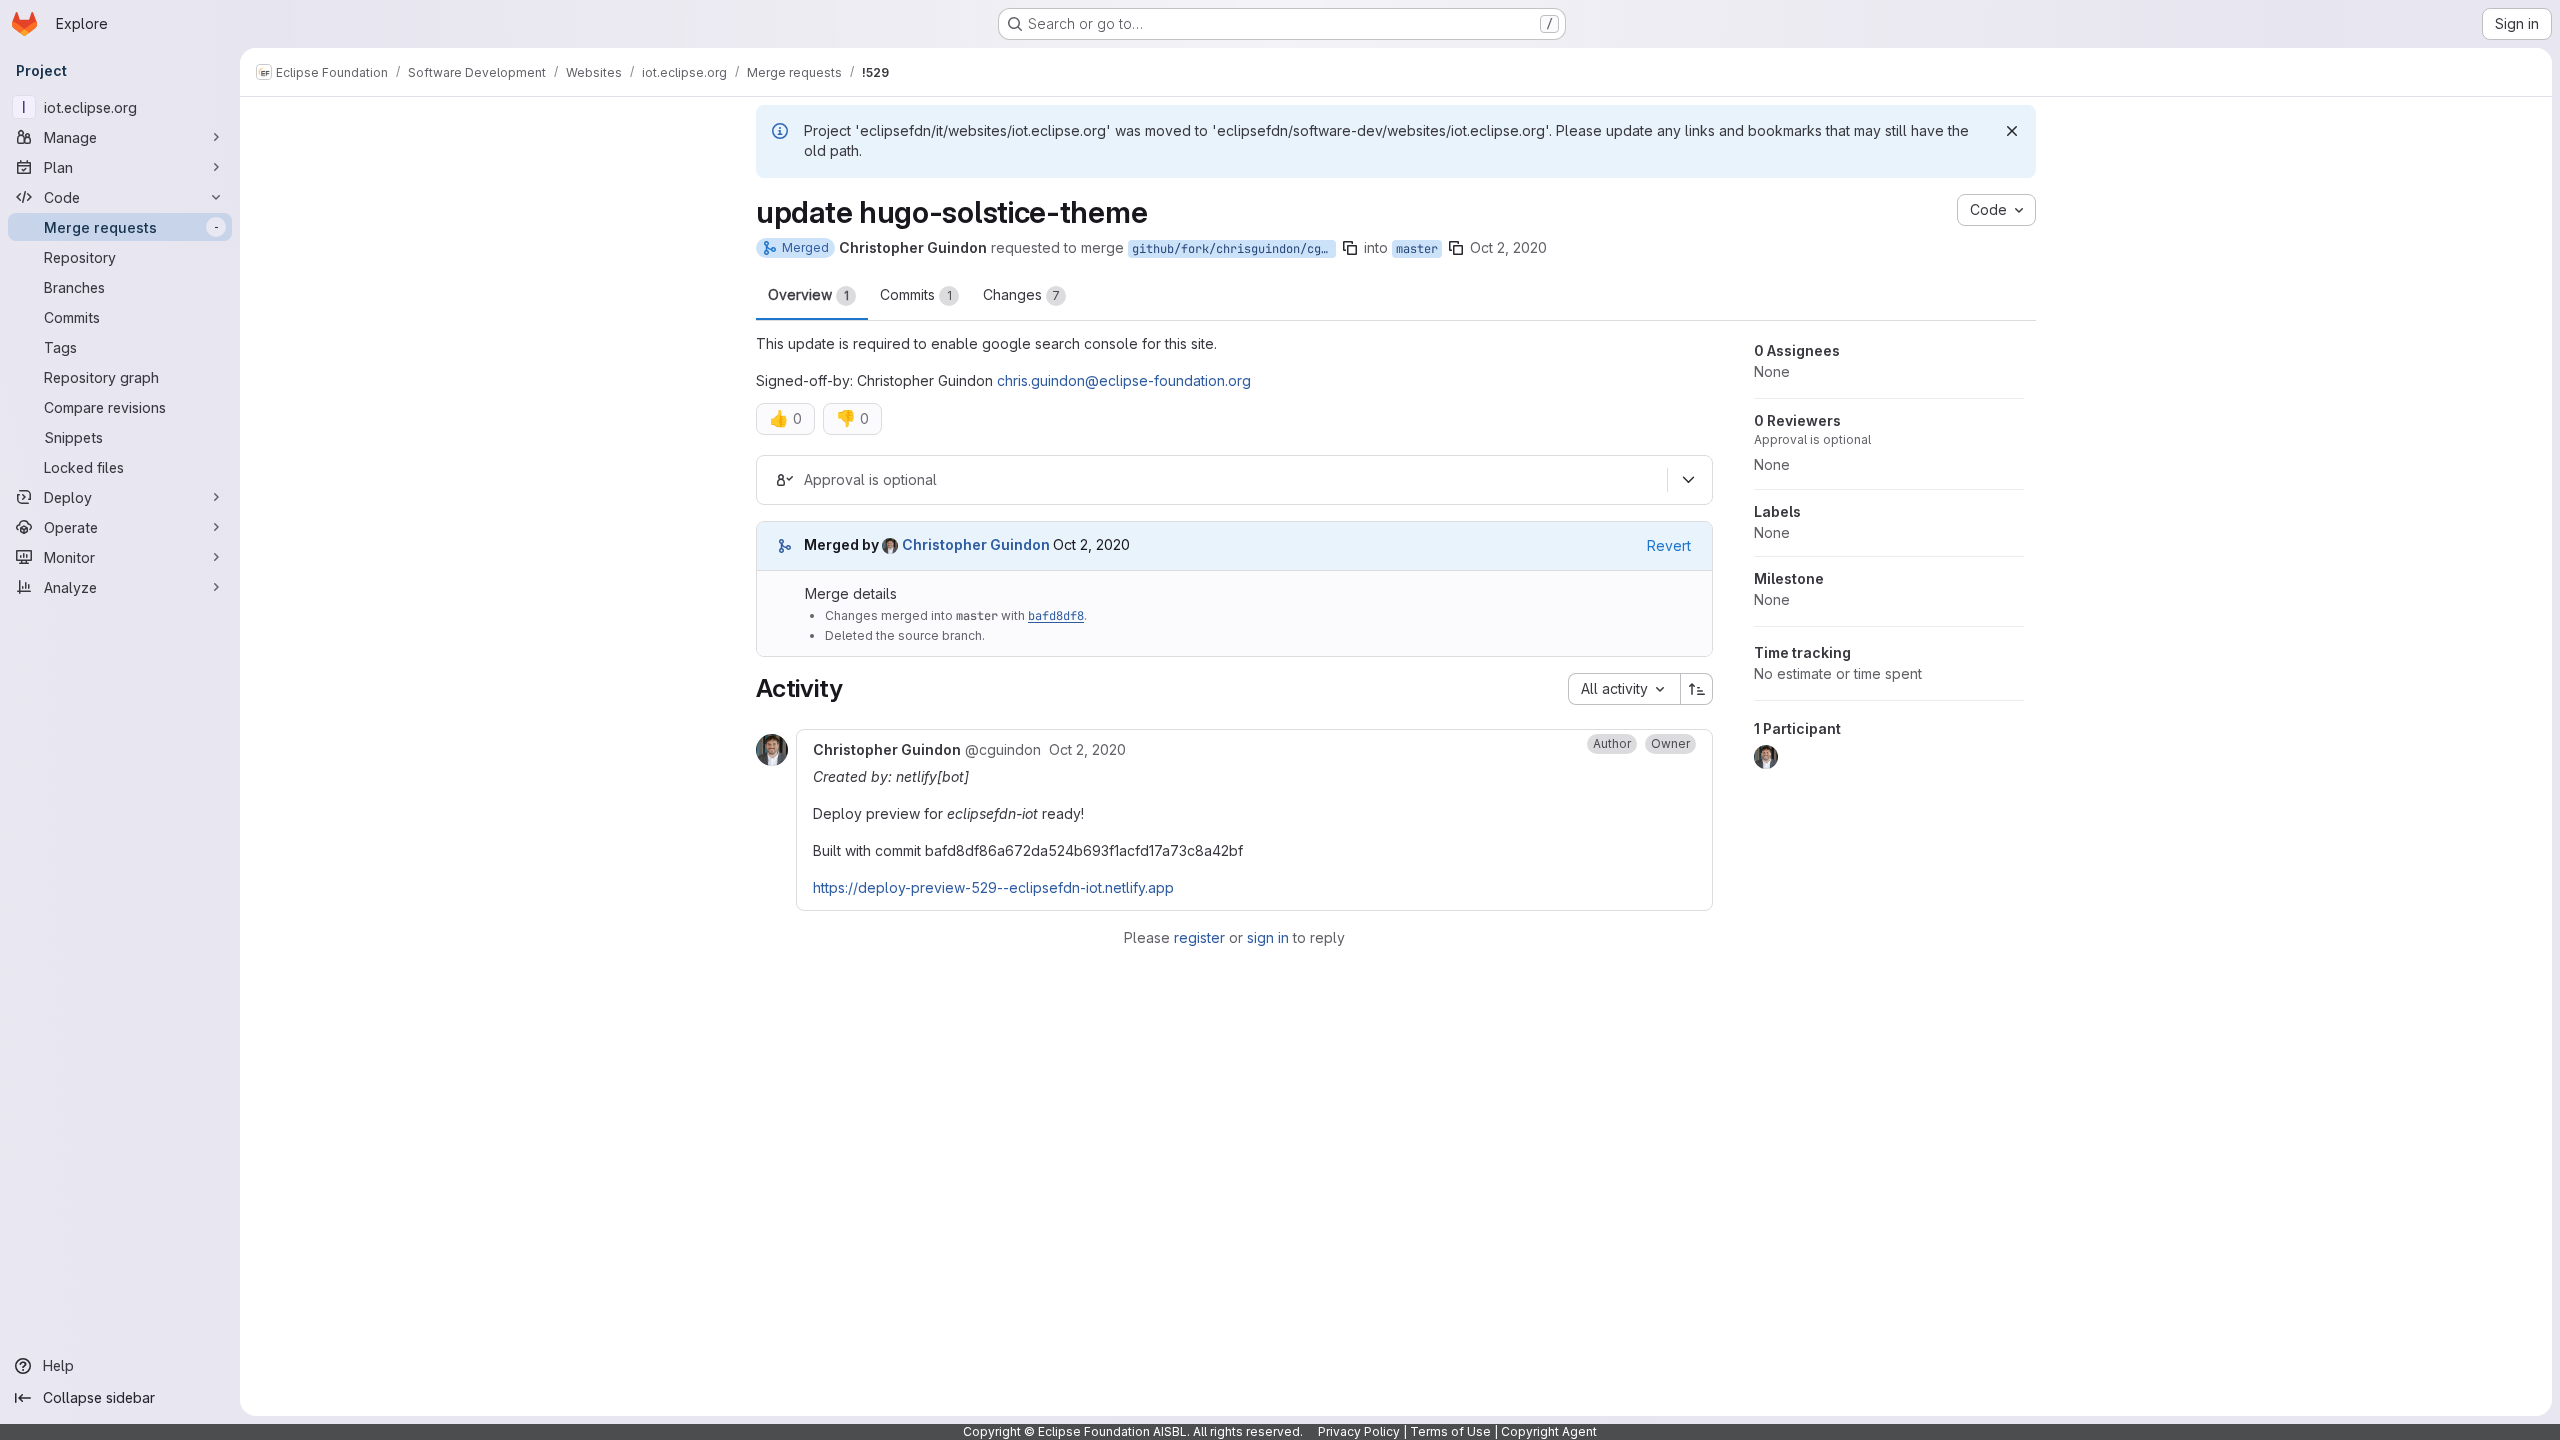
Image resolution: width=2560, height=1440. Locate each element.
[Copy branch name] (1350, 248)
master (1417, 249)
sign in (1268, 937)
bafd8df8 (1056, 616)
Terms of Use (1450, 1431)
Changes (1021, 294)
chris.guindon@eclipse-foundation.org (1124, 380)
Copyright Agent (1549, 1431)
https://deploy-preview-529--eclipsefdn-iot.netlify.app (993, 887)
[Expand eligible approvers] (1688, 480)
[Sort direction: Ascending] (1697, 689)
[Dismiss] (2012, 131)
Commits (916, 294)
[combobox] (1624, 689)
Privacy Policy (1359, 1431)
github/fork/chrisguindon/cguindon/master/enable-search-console (1234, 249)
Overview (808, 294)
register (1199, 937)
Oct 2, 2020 (1508, 247)
